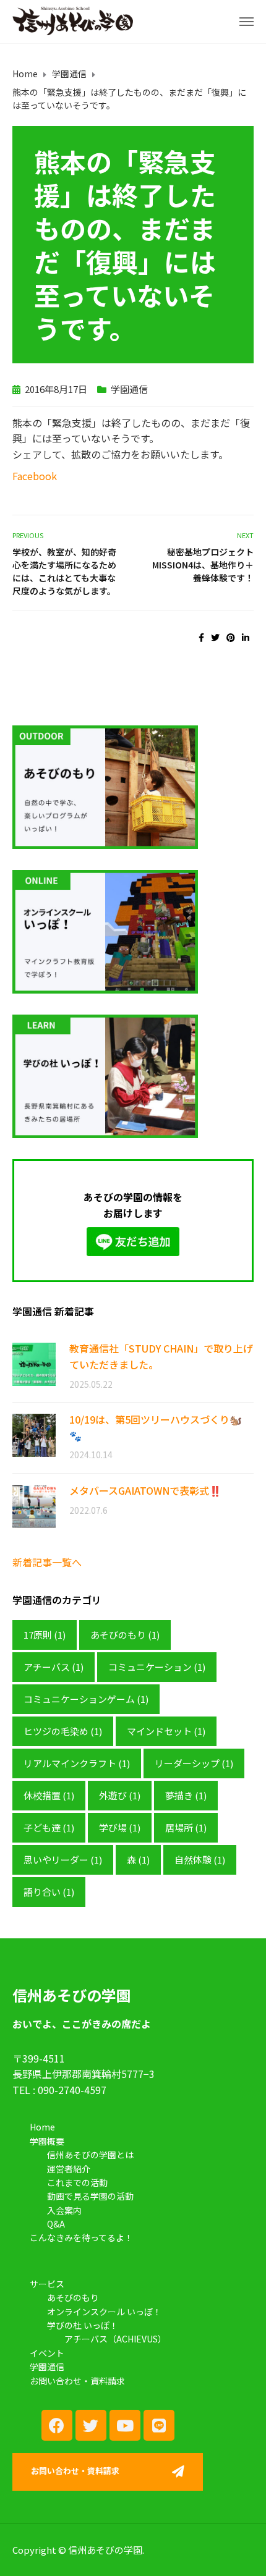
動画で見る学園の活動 (90, 2196)
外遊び (120, 1795)
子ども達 (49, 1827)
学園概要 (47, 2141)
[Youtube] (125, 2425)
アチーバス (54, 1667)
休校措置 (49, 1795)
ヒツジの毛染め (63, 1731)
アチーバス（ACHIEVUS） (115, 2339)
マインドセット (166, 1731)
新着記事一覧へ (47, 1562)
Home (42, 2127)
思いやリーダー (63, 1860)
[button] (108, 2472)
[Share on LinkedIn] (246, 637)
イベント (47, 2353)
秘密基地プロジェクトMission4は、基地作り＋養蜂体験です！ (203, 565)
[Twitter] (91, 2425)
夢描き (186, 1795)
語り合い (49, 1892)
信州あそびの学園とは (90, 2155)
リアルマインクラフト (77, 1763)
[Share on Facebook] (201, 637)
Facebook (35, 476)
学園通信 (129, 389)
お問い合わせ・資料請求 (77, 2381)
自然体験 (200, 1860)
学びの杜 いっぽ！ (83, 2325)
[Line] (159, 2425)
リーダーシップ (194, 1763)
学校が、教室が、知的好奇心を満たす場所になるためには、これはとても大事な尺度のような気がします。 (64, 571)
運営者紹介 (69, 2169)
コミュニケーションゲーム (86, 1699)
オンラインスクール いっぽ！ (104, 2312)
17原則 (45, 1635)
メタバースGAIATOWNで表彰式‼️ (145, 1490)
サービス (47, 2284)
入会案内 (64, 2210)
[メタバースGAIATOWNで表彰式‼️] (34, 1505)
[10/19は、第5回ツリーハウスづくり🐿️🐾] (34, 1434)
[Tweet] (215, 637)
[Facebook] (57, 2425)
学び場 (120, 1827)
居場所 (186, 1827)
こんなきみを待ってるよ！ (81, 2237)
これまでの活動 (77, 2182)
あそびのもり (125, 1635)
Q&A (56, 2224)
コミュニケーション (157, 1667)
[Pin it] (231, 637)
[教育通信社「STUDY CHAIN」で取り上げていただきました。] (34, 1363)
